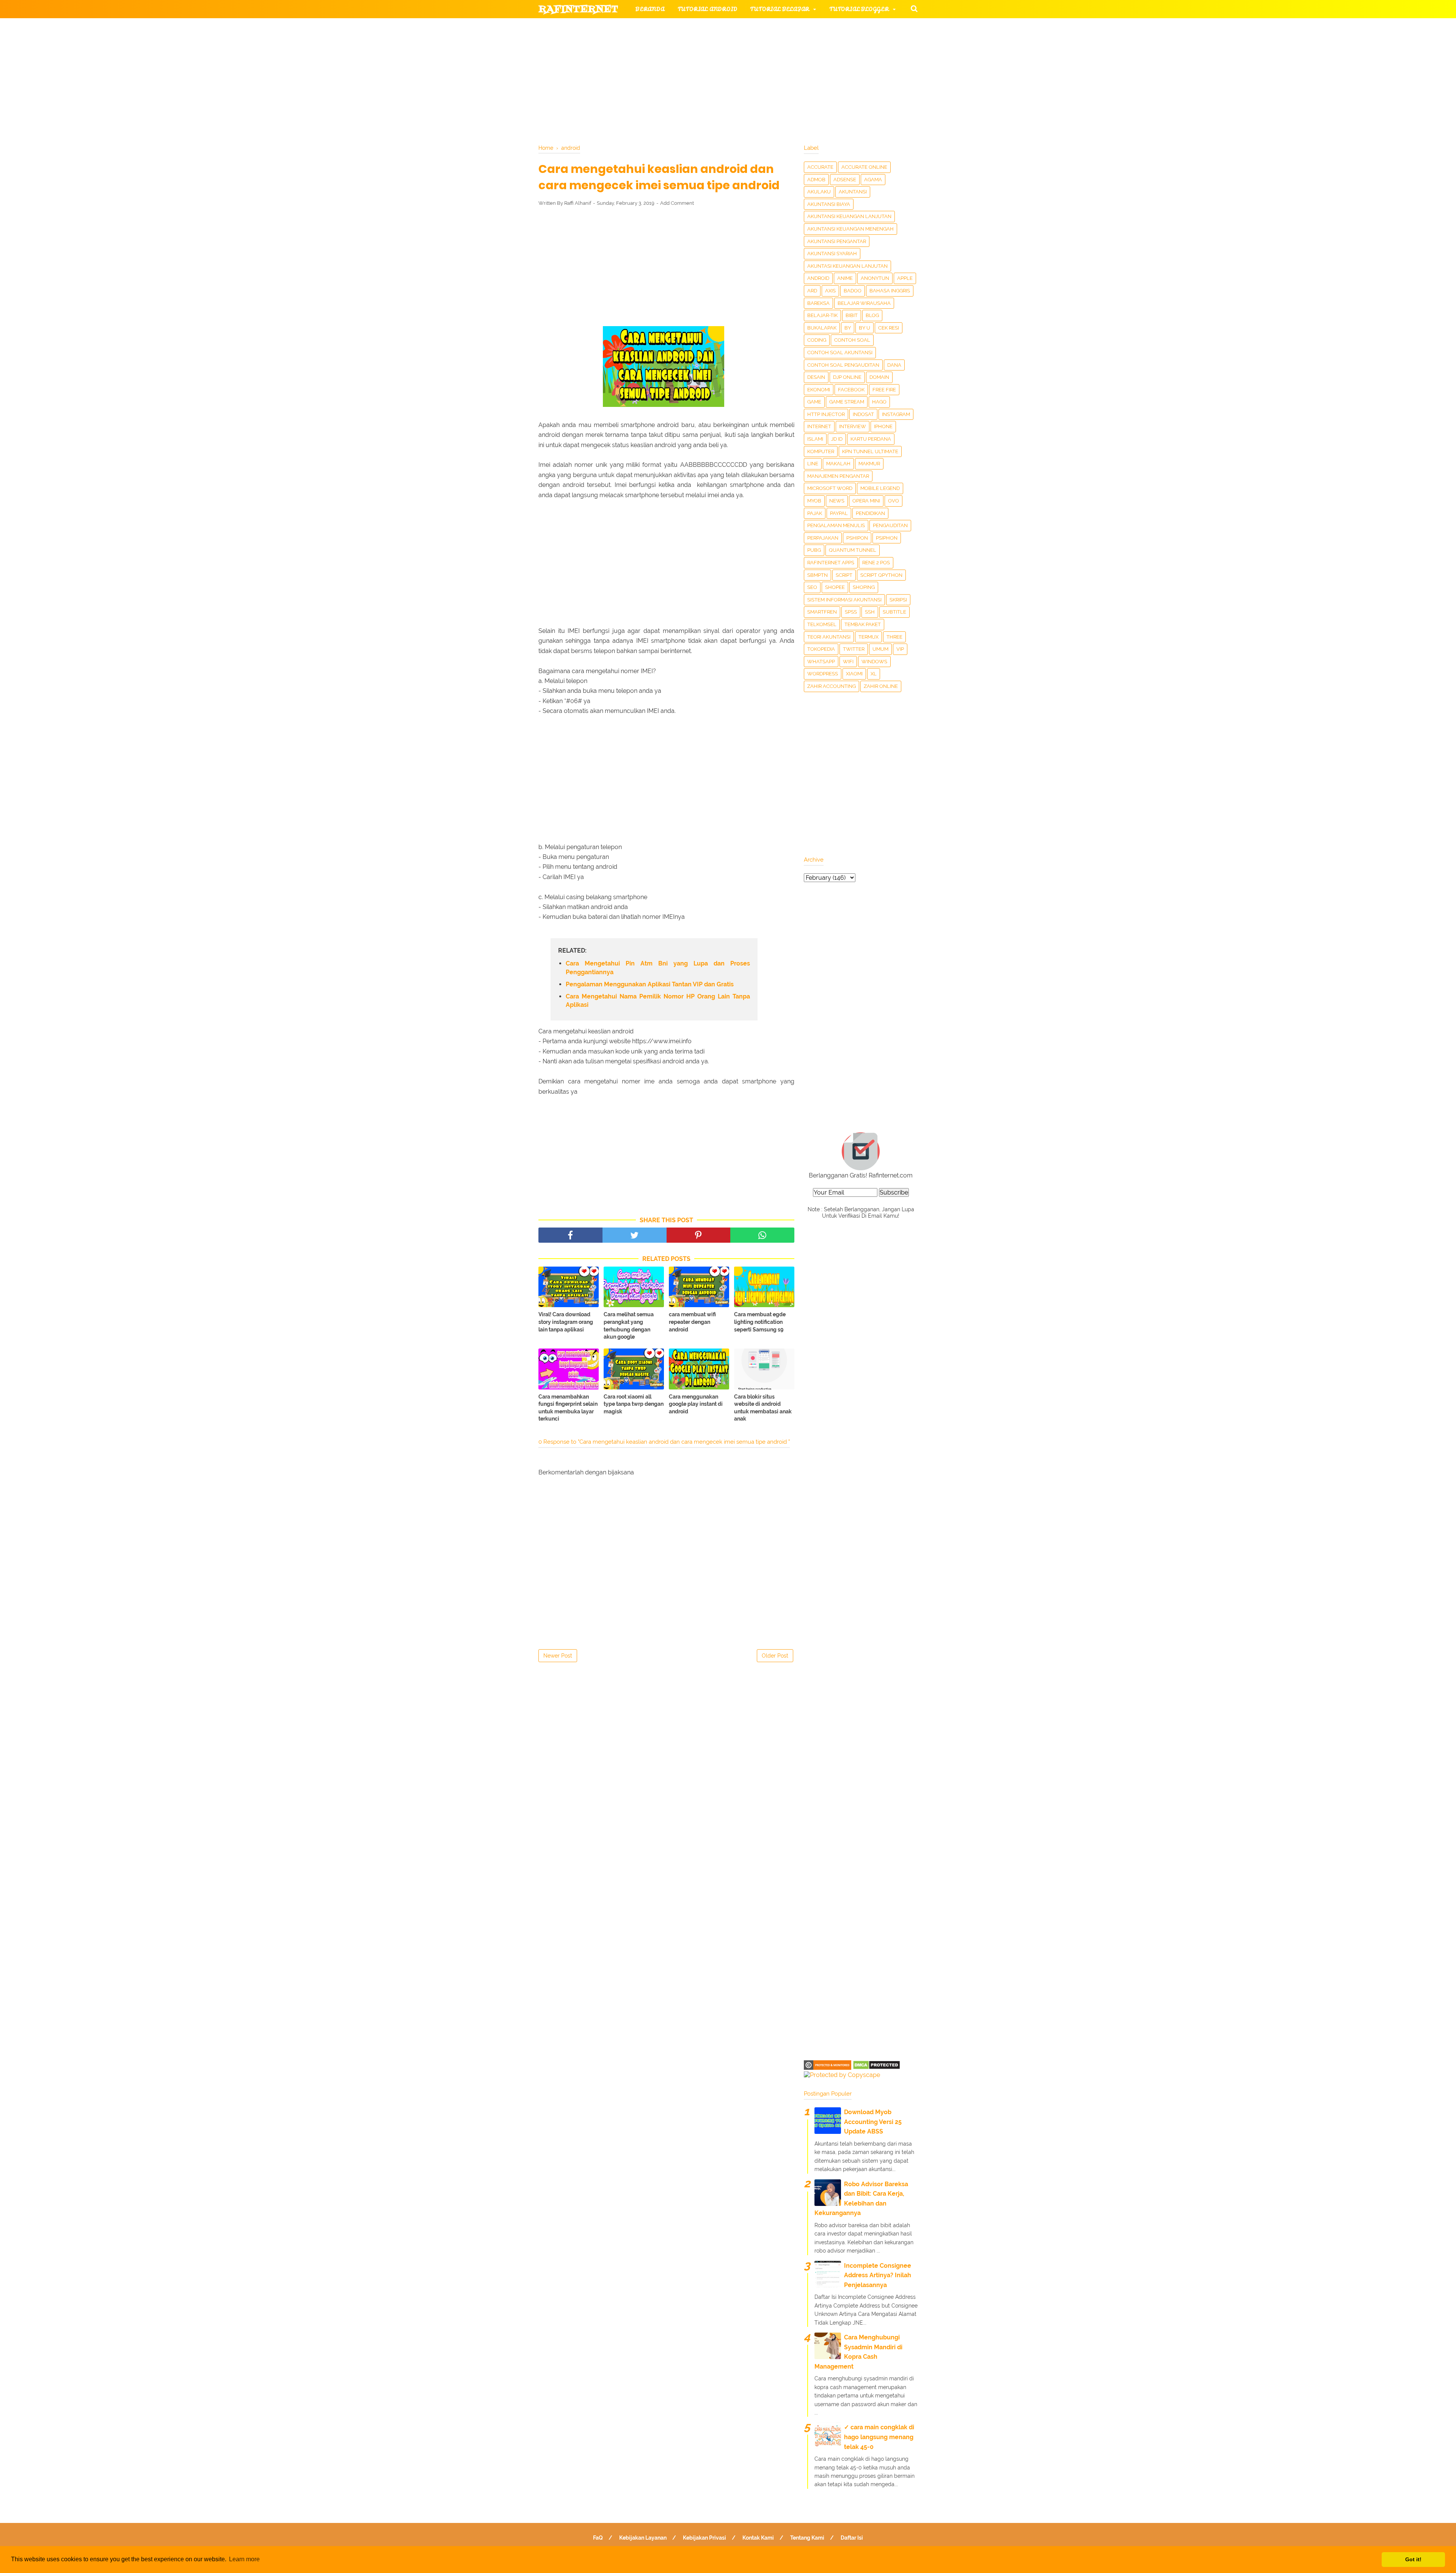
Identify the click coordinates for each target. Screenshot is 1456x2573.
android (818, 278)
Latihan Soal (819, 64)
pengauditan (890, 525)
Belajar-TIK (822, 315)
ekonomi (819, 390)
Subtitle (894, 612)
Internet (819, 426)
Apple (905, 278)
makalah (838, 464)
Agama (873, 180)
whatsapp (821, 662)
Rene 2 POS (876, 563)
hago (879, 402)
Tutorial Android (708, 9)
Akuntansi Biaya (829, 204)
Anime (845, 278)
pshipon (857, 538)
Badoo (853, 291)
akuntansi (853, 192)
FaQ (598, 2538)
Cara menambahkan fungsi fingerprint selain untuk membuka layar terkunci (568, 1408)
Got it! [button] (1413, 2559)
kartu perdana (871, 439)
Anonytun (875, 278)
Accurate (820, 167)
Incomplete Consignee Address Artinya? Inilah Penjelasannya (878, 2275)
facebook (851, 390)
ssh (870, 612)
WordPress (823, 674)
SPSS (851, 612)
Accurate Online (864, 167)
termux (868, 637)
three (894, 637)
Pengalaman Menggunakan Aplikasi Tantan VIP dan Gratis (650, 984)
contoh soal (852, 340)
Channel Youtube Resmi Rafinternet (607, 82)
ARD (812, 291)
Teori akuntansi (829, 637)
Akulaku (819, 192)
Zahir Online (881, 686)
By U (864, 328)
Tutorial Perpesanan (741, 46)
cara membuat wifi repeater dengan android (692, 1322)
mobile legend (880, 488)
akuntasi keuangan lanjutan (847, 266)
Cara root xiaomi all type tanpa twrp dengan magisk (634, 1404)
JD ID (837, 439)
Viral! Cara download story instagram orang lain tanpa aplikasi (566, 1322)
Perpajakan (823, 538)
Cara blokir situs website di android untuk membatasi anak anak (763, 1408)
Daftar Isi (852, 2538)
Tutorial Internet (736, 27)
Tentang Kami (807, 2538)
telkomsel (822, 624)
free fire (884, 390)
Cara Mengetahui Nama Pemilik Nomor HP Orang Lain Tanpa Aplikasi (658, 1001)
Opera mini (866, 501)
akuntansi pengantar (837, 241)
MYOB (814, 501)
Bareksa (818, 303)
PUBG (814, 550)
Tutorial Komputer (814, 27)
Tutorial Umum (824, 46)
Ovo (894, 501)
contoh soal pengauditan (843, 365)
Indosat (863, 414)
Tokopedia (821, 649)
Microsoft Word (830, 488)
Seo (812, 587)
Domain (879, 377)
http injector (826, 414)
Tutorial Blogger (859, 9)
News (837, 501)
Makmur (869, 464)
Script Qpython (881, 575)
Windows (874, 662)
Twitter (854, 649)
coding (817, 340)
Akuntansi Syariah (832, 254)
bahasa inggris (890, 291)
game (814, 402)
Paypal (839, 513)
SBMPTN (817, 575)
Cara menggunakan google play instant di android (696, 1404)
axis (830, 291)
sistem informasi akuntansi (844, 600)
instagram (896, 414)
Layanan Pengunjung (719, 82)
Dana (894, 365)
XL (874, 674)
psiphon (887, 538)
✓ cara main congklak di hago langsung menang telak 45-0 (879, 2437)
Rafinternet (578, 9)
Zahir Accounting (832, 686)
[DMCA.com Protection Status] (876, 2068)
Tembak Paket (863, 624)
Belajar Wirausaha (864, 303)
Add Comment (677, 203)
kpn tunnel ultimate (870, 451)
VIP (900, 649)
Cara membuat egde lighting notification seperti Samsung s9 (760, 1322)
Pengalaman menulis (836, 525)
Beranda (650, 9)
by (848, 328)
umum (880, 649)
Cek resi (889, 328)
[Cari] (914, 8)
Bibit (852, 315)
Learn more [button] (244, 2559)
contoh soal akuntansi (840, 352)
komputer (821, 451)
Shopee (835, 587)
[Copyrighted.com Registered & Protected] (828, 2068)
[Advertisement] (666, 268)
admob (816, 180)
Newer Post (558, 1656)
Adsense (845, 180)
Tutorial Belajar (780, 9)
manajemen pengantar (838, 476)
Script (844, 575)
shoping (864, 587)
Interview (853, 426)
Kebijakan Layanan (643, 2538)
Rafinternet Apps (831, 563)
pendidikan (870, 513)
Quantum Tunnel (853, 550)
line (813, 464)
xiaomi (854, 674)
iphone (883, 426)
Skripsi (898, 600)
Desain (816, 377)
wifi (848, 662)
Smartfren (822, 612)
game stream (847, 402)
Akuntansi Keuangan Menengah (850, 229)
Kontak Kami (758, 2538)
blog (872, 315)
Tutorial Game (660, 27)
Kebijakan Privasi (704, 2538)
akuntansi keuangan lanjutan (849, 216)
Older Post (775, 1656)
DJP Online (847, 377)
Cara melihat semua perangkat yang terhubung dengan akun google (629, 1326)
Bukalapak (822, 328)
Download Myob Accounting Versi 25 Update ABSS (873, 2122)
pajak (815, 513)
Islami (815, 439)
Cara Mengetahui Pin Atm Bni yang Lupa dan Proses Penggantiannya (658, 968)
